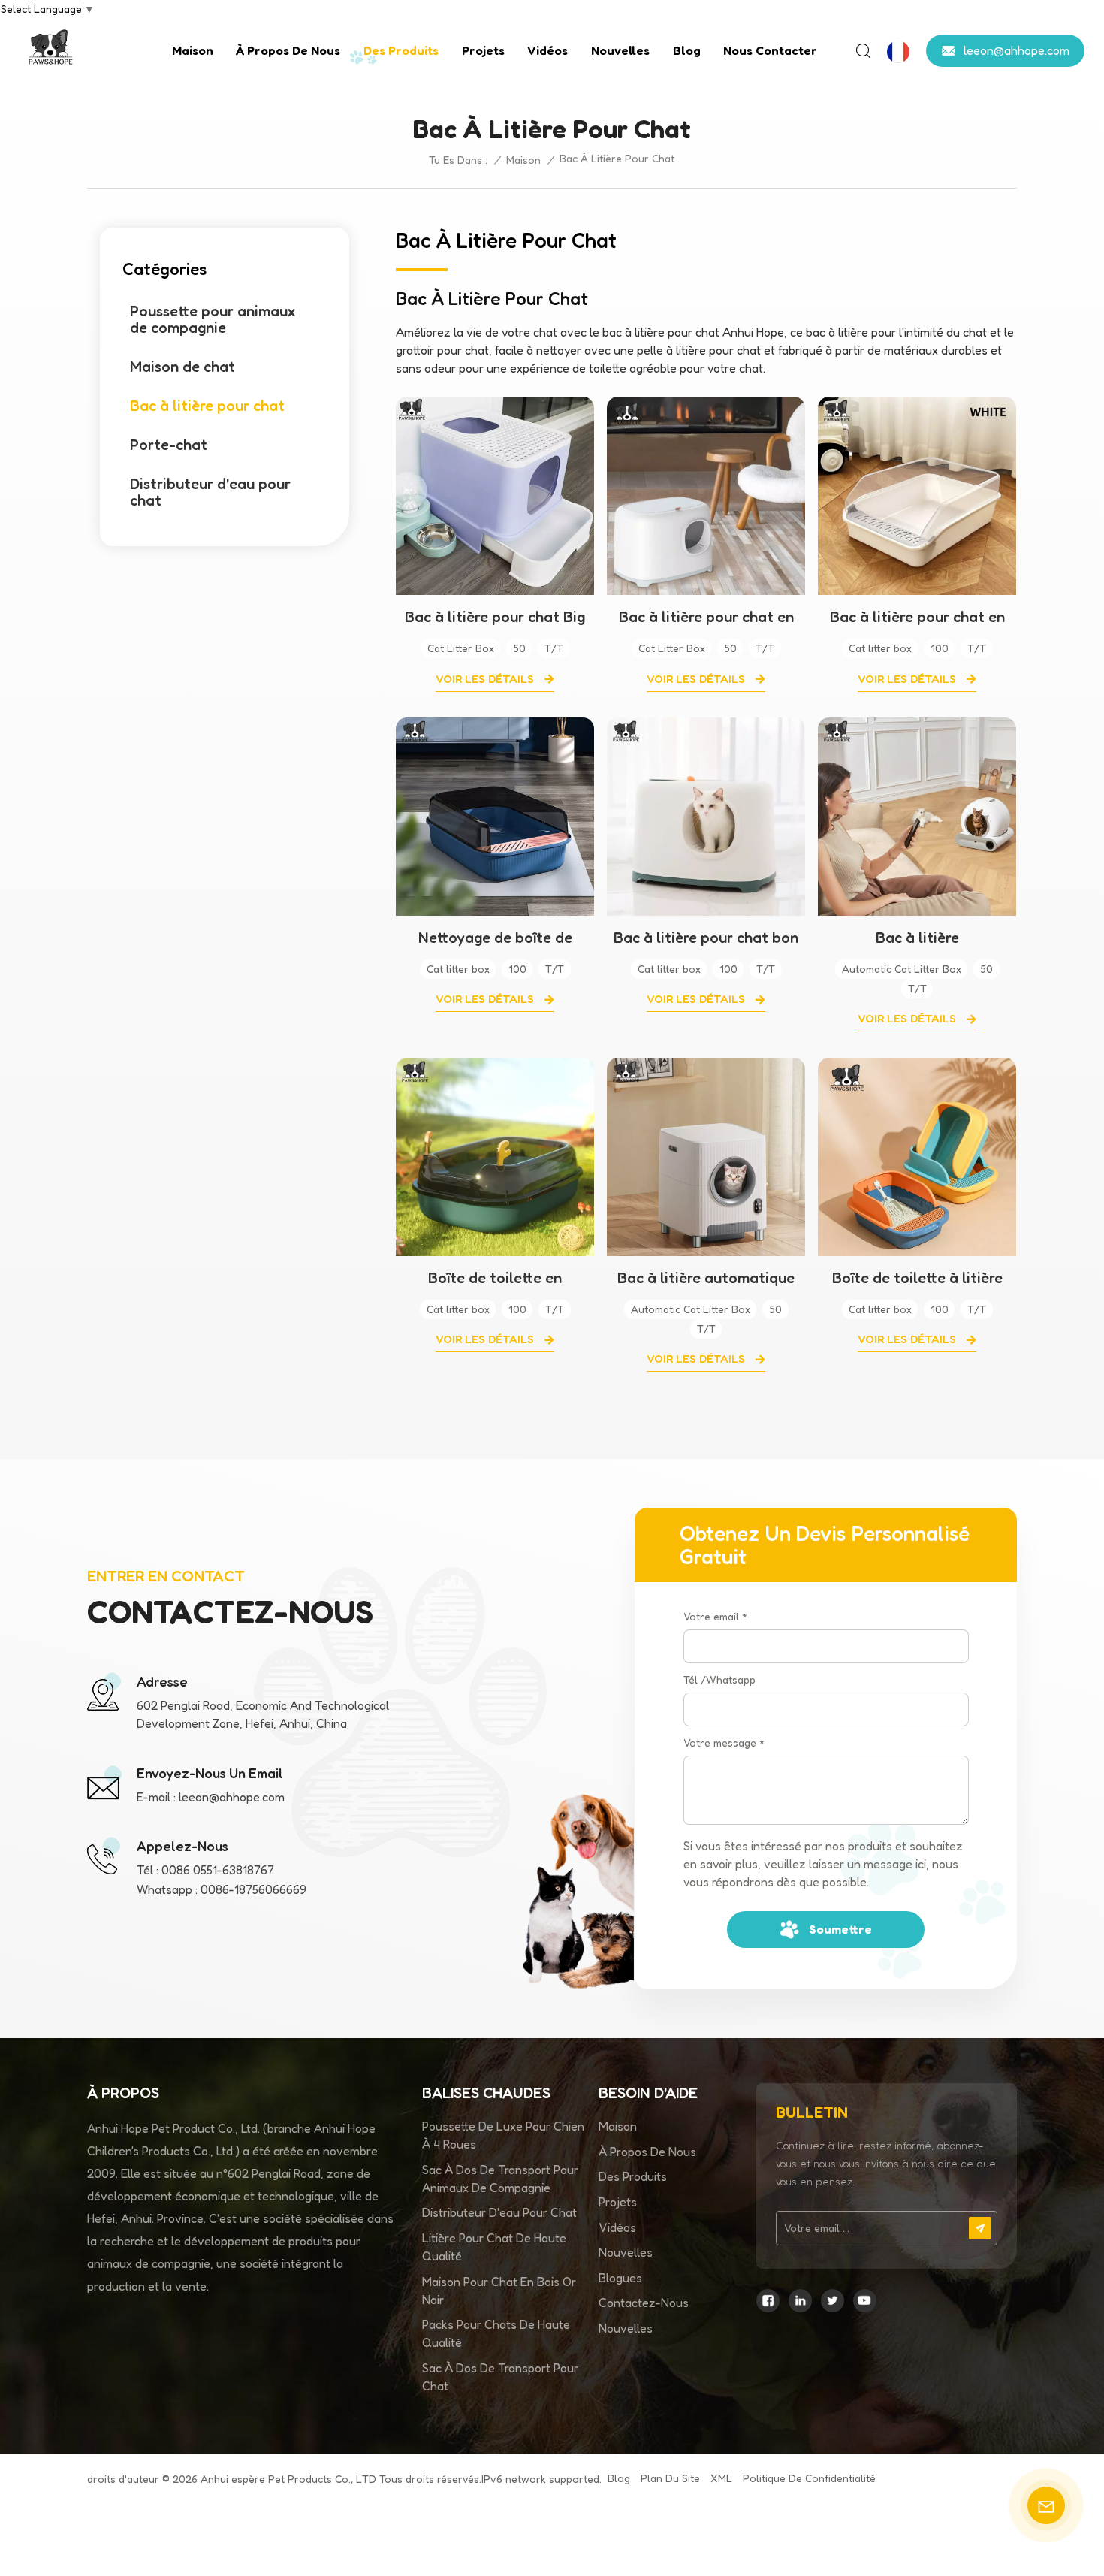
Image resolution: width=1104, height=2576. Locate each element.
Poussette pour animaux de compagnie (213, 319)
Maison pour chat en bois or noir (499, 2291)
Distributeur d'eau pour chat (210, 492)
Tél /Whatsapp (719, 1679)
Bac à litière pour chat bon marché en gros (706, 938)
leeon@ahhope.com (1017, 50)
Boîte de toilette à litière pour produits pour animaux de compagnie (917, 1278)
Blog (687, 50)
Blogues (620, 2278)
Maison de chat (182, 367)
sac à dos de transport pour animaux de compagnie (500, 2179)
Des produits (401, 50)
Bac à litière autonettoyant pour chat (917, 938)
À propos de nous (288, 50)
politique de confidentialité (809, 2478)
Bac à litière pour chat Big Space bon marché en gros (495, 617)
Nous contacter (770, 50)
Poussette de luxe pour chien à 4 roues (503, 2135)
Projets (483, 50)
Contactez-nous (644, 2303)
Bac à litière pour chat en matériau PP (706, 617)
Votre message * (724, 1742)
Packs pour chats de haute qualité (496, 2333)
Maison (193, 50)
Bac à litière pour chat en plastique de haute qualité (917, 617)
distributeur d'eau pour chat (499, 2212)
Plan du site (670, 2478)
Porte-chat (169, 445)
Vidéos (547, 50)
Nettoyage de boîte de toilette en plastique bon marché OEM (495, 938)
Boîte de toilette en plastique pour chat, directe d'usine (495, 1278)
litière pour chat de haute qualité (494, 2247)
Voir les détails (486, 679)
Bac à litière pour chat (207, 406)
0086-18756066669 (253, 1889)
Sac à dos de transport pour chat (500, 2377)
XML (721, 2478)
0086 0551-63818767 (218, 1870)
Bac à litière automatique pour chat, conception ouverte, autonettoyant (706, 1278)
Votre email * (715, 1616)
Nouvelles (620, 50)
